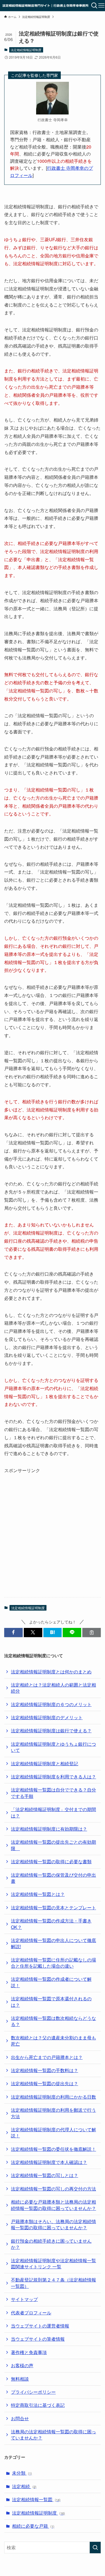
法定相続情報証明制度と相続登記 (45, 1763)
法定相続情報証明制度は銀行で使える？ (51, 1731)
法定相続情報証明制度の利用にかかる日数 (53, 2097)
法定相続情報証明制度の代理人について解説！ (53, 2133)
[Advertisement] (53, 1527)
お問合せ (20, 2418)
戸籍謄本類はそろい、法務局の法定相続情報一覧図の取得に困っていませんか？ (53, 2224)
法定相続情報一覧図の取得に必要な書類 (51, 1861)
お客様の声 (22, 2365)
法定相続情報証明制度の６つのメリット (51, 1704)
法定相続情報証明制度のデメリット (47, 1717)
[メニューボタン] (102, 6)
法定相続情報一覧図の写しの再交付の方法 (53, 2189)
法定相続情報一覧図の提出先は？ (45, 2083)
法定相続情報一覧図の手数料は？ (45, 2070)
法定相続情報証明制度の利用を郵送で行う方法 (53, 2113)
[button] (13, 1633)
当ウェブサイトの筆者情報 (38, 2339)
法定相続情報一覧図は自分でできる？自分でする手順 (53, 1793)
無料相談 (20, 2379)
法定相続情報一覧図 (36, 2499)
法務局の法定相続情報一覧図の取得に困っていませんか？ (53, 2435)
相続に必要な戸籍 (33, 2526)
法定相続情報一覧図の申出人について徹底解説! (53, 1943)
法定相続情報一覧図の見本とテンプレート (53, 1908)
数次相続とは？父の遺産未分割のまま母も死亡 (53, 2041)
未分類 (22, 2473)
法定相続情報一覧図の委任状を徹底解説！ (53, 2149)
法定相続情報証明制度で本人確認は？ (49, 2162)
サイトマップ (24, 2299)
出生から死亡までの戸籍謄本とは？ (47, 2057)
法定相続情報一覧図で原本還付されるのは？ (51, 2002)
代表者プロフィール (31, 2313)
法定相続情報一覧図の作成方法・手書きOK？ (51, 1924)
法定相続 (24, 2486)
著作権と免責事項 (29, 2352)
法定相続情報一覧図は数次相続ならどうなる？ (53, 2021)
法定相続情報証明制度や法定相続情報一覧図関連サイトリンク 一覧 (53, 2263)
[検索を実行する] (95, 2548)
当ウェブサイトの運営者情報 (40, 2326)
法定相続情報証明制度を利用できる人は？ (53, 1777)
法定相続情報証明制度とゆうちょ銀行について (53, 1747)
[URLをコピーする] (92, 1633)
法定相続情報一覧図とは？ (38, 1894)
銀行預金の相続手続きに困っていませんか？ (51, 2244)
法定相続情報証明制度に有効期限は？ (49, 1829)
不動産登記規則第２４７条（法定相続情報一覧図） (53, 2283)
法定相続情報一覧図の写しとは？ (45, 2175)
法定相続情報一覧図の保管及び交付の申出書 (53, 1878)
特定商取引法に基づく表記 (38, 2405)
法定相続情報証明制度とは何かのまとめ (51, 1672)
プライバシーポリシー (33, 2392)
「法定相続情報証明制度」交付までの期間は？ (53, 1812)
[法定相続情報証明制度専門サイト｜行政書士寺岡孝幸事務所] (46, 6)
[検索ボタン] (95, 6)
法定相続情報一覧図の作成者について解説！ (51, 1982)
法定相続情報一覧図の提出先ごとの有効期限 (53, 1845)
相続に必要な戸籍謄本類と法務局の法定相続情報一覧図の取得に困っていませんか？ (53, 2205)
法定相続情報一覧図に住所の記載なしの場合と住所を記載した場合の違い (53, 1963)
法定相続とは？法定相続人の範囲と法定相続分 (53, 1688)
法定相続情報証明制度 (26, 50)
